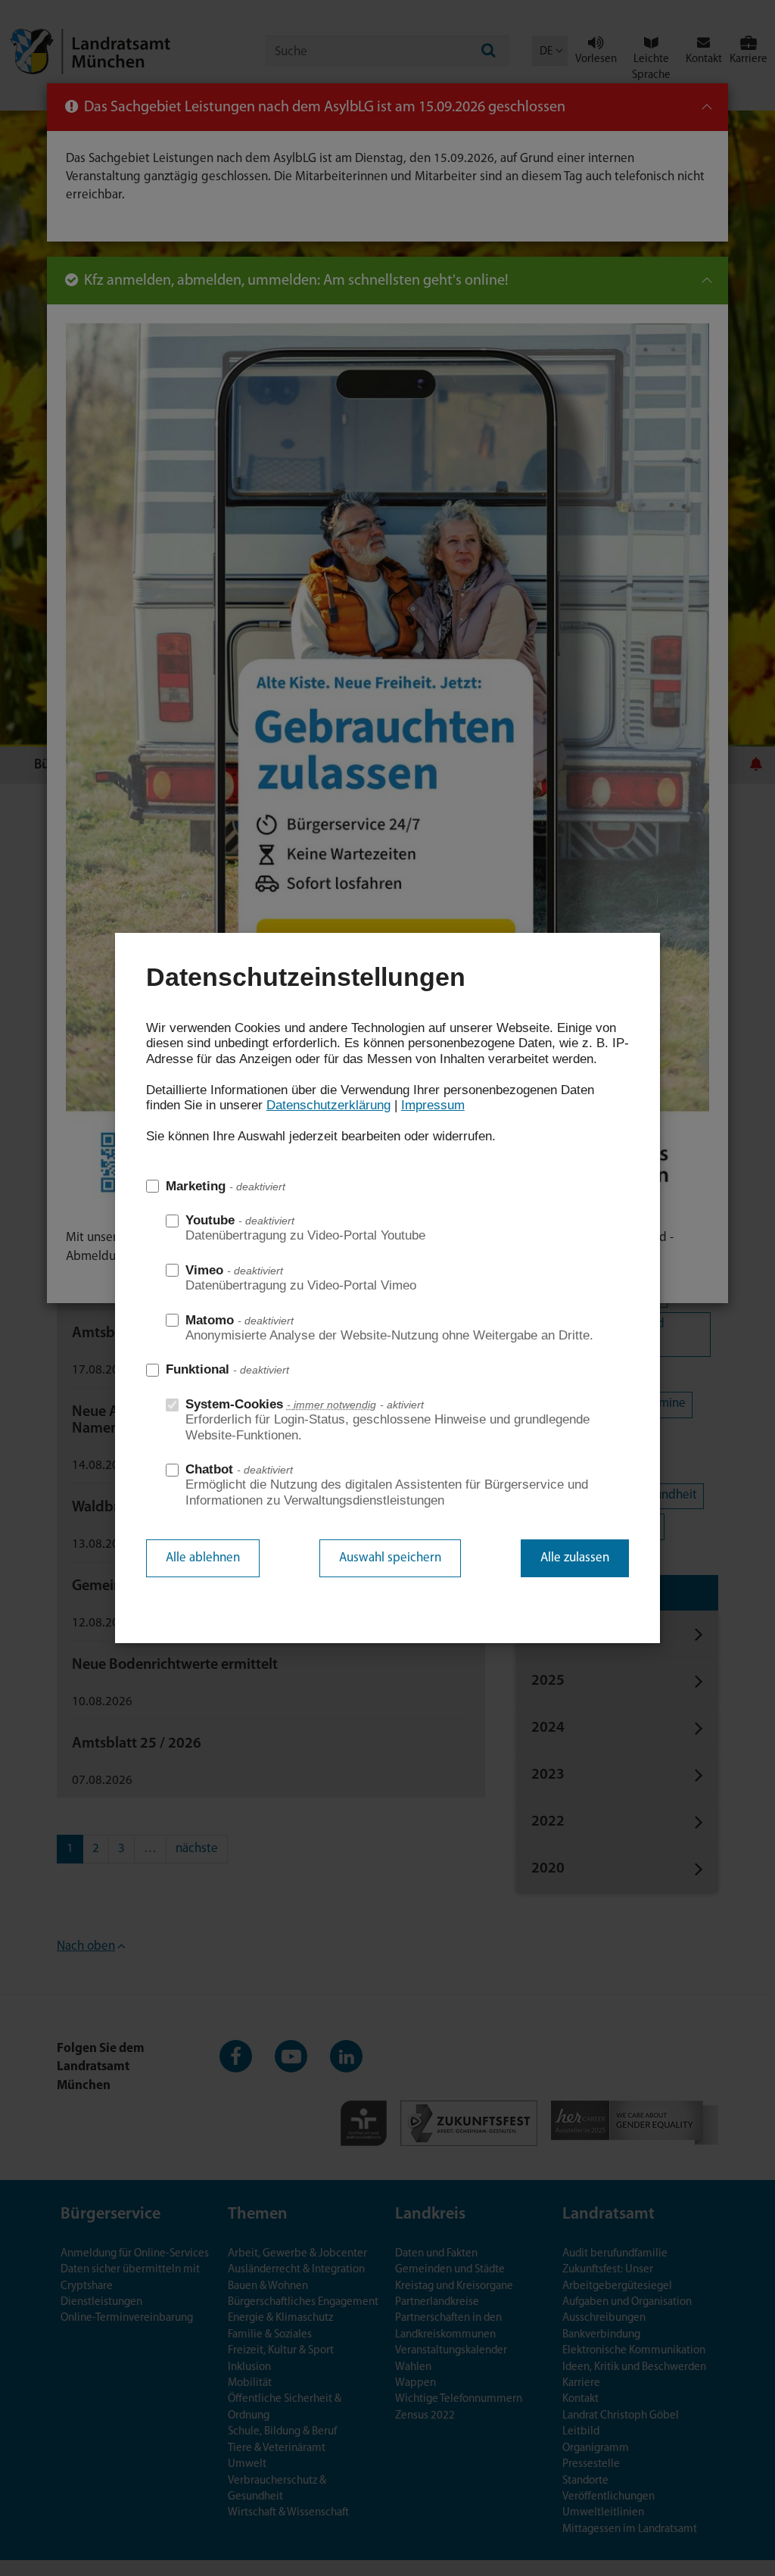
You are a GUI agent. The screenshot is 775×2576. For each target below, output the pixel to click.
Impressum (433, 1105)
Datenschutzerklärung (328, 1105)
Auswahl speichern (390, 1558)
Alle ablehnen (203, 1558)
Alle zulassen (575, 1558)
